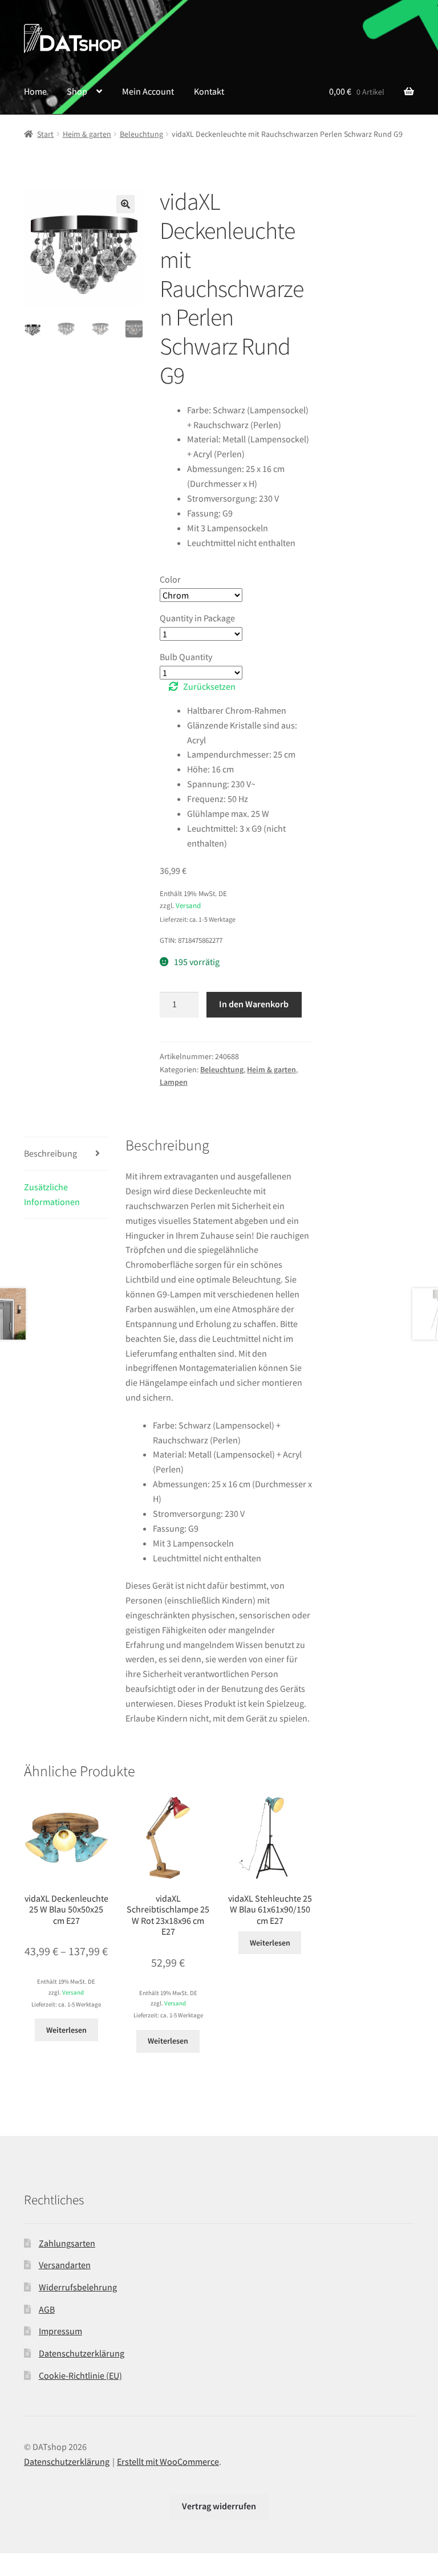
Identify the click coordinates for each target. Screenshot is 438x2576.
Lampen (174, 1082)
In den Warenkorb (254, 1004)
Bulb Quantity (186, 657)
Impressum (60, 2331)
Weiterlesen (66, 2030)
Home (35, 91)
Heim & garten (87, 134)
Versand (188, 905)
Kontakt (209, 91)
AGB (47, 2309)
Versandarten (65, 2265)
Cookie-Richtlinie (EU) (80, 2375)
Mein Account (148, 91)
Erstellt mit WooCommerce (168, 2461)
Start (45, 134)
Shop (77, 91)
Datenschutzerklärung (82, 2353)
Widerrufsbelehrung (78, 2287)
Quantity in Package (197, 618)
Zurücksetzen (209, 686)
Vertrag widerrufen (219, 2506)
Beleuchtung (141, 134)
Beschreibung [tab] (50, 1153)
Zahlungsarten (67, 2243)
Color (170, 579)
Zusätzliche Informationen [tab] (52, 1194)
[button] (125, 204)
